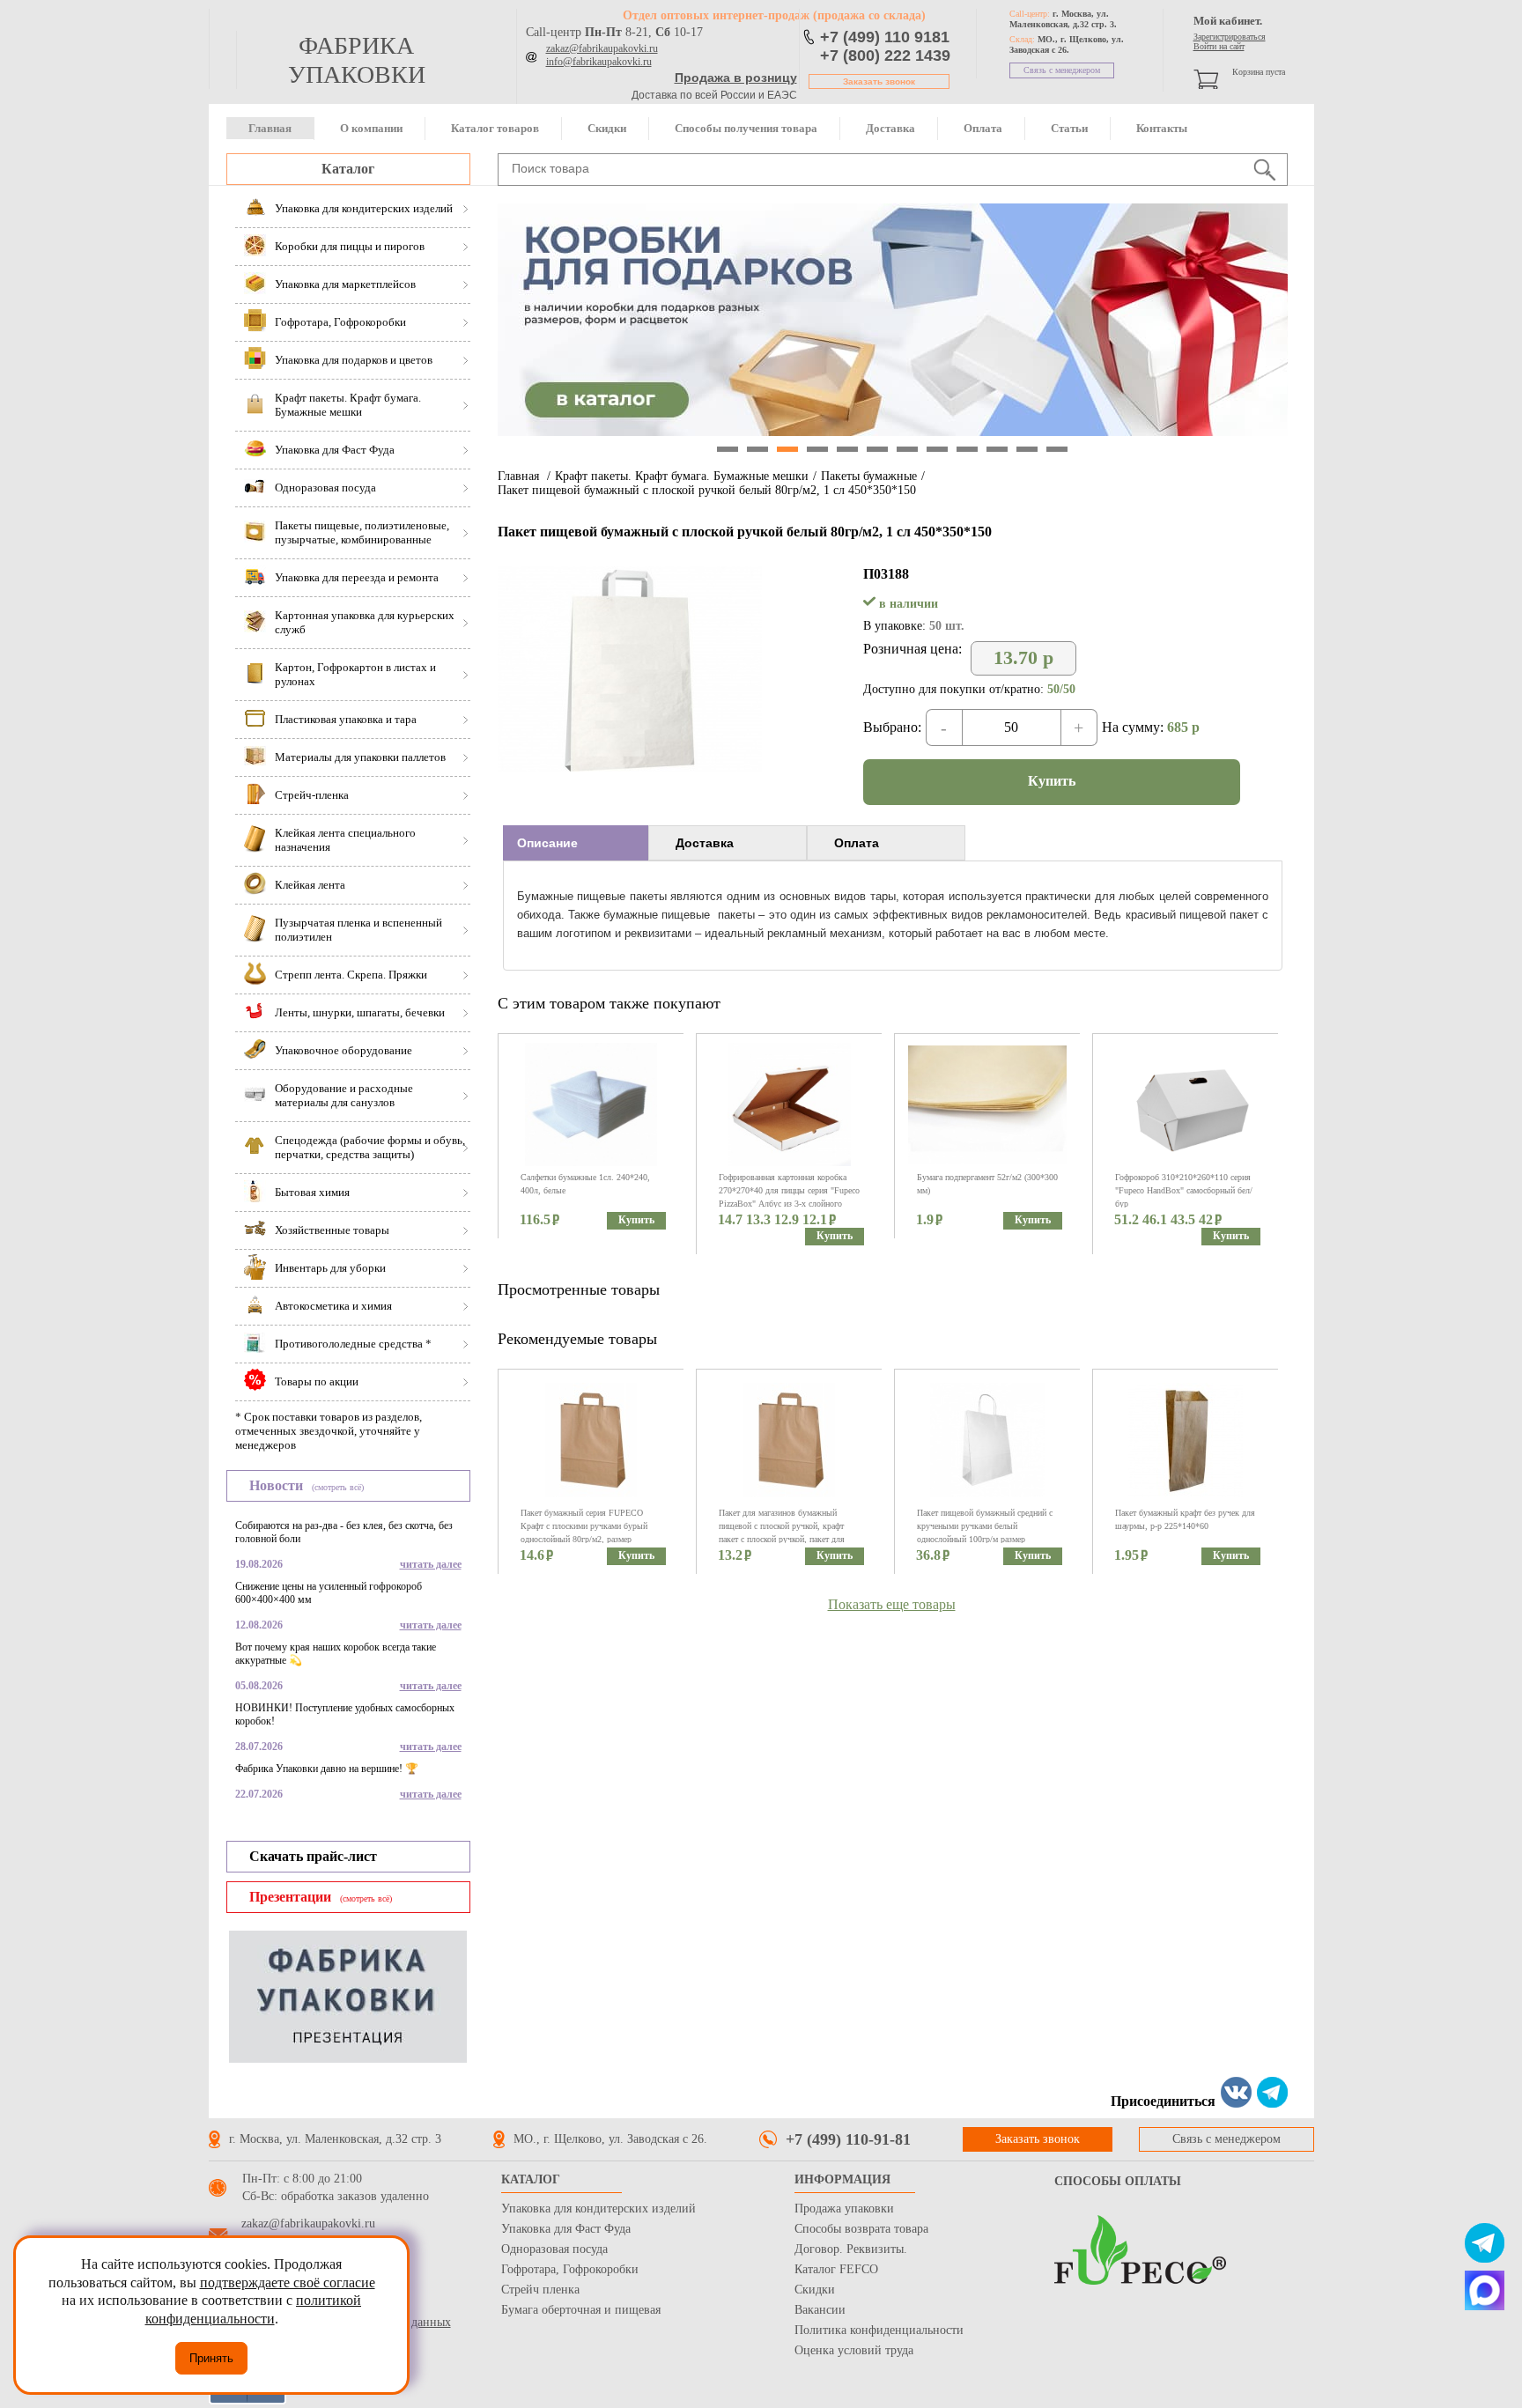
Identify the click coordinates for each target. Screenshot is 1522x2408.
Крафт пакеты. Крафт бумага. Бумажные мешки (682, 476)
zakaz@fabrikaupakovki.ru (602, 48)
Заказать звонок (879, 81)
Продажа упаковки (844, 2209)
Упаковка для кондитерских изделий (598, 2209)
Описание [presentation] (547, 843)
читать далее (431, 1564)
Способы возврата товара (861, 2229)
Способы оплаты (1118, 2181)
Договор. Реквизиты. (851, 2249)
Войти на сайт (1219, 46)
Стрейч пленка (540, 2290)
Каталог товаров (495, 128)
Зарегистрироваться (1230, 37)
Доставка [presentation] (705, 843)
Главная (270, 128)
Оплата (983, 128)
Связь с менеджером (1062, 70)
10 (997, 449)
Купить (1052, 781)
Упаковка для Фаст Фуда (566, 2229)
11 (1027, 449)
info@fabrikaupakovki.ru (599, 62)
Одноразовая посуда (554, 2249)
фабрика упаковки (357, 60)
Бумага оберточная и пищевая (581, 2310)
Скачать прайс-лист (313, 1856)
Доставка (890, 128)
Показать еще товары (892, 1604)
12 (1057, 449)
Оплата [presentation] (857, 843)
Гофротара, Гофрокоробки (570, 2269)
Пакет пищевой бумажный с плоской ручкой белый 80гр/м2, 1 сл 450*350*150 (707, 490)
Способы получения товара (746, 128)
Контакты (1162, 128)
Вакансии (820, 2310)
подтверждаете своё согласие (288, 2282)
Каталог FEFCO (836, 2269)
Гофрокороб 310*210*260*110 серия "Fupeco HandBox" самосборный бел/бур (1184, 1190)
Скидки (607, 128)
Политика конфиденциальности (879, 2330)
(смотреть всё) (338, 1487)
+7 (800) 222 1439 (885, 55)
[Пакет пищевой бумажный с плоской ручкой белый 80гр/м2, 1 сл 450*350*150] (630, 767)
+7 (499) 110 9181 (885, 37)
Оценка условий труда (854, 2350)
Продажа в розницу (736, 78)
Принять (211, 2358)
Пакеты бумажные (869, 476)
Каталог (348, 169)
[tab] (576, 843)
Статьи (1069, 128)
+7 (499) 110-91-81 (848, 2139)
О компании (371, 128)
